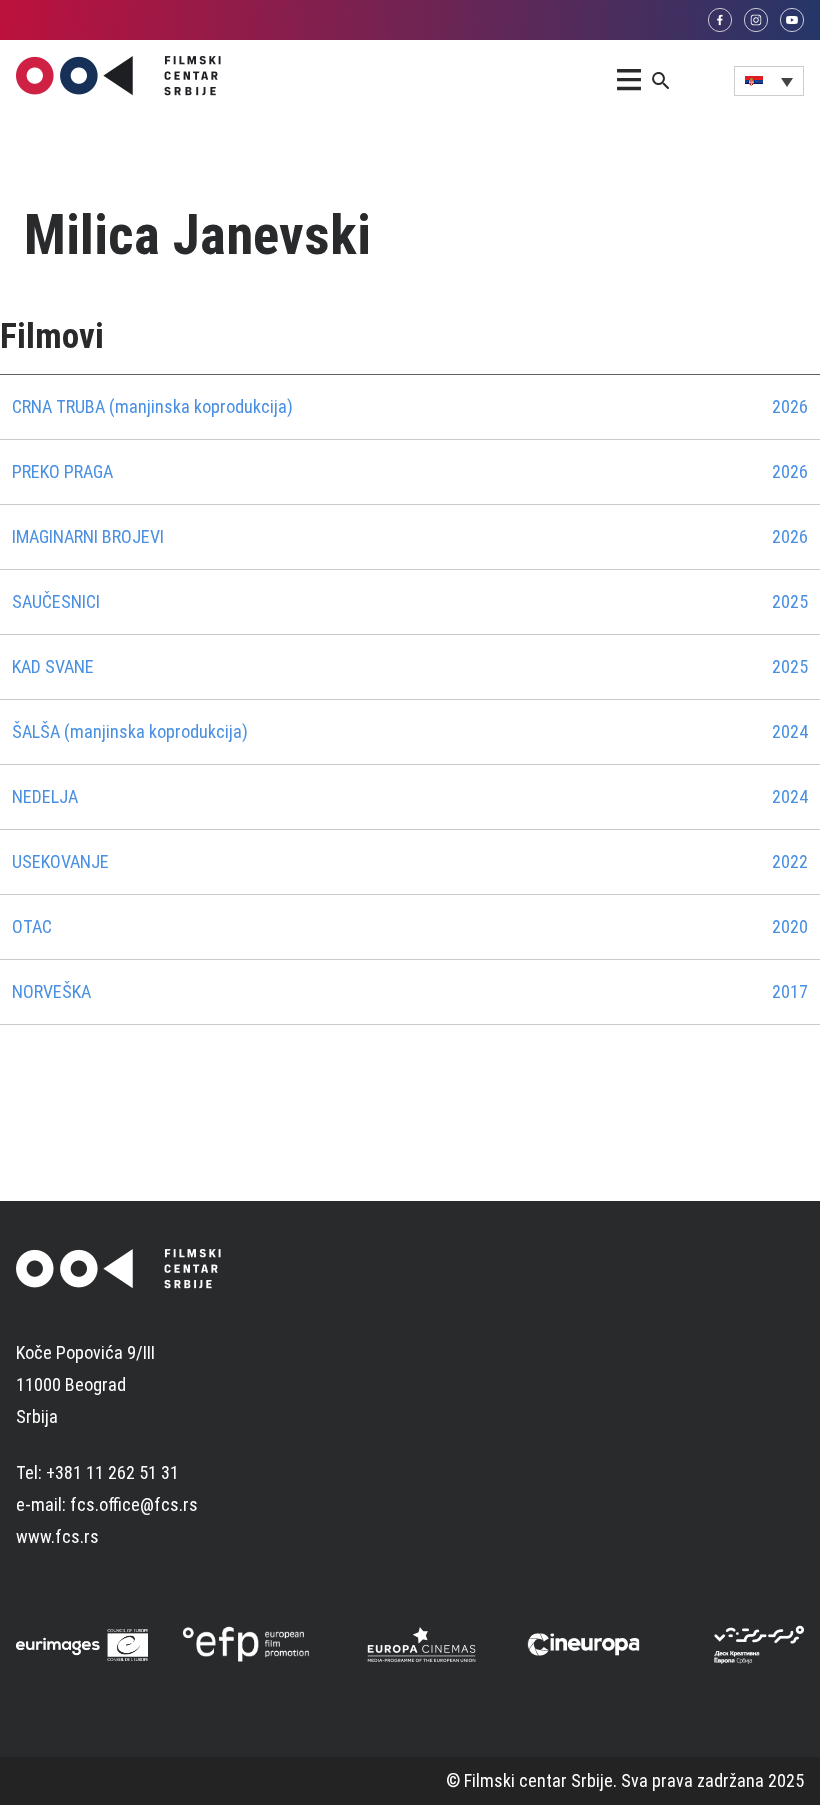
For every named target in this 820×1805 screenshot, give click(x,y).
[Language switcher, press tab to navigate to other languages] (769, 81)
